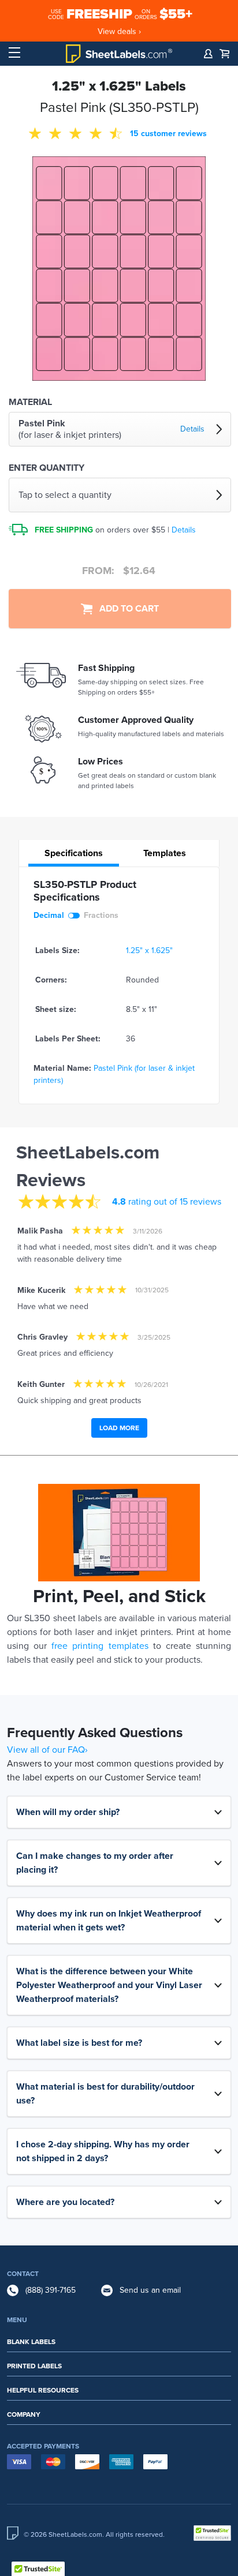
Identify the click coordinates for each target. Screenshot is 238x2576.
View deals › (119, 31)
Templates (165, 853)
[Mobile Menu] (14, 53)
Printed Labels (34, 2366)
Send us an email (150, 2290)
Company (24, 2414)
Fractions (101, 915)
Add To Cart (126, 609)
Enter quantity (47, 468)
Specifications (74, 853)
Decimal (49, 915)
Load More (119, 1428)
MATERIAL (30, 402)
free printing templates (100, 1646)
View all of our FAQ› (47, 1750)
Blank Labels (31, 2342)
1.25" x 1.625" (149, 950)
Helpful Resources (43, 2390)
